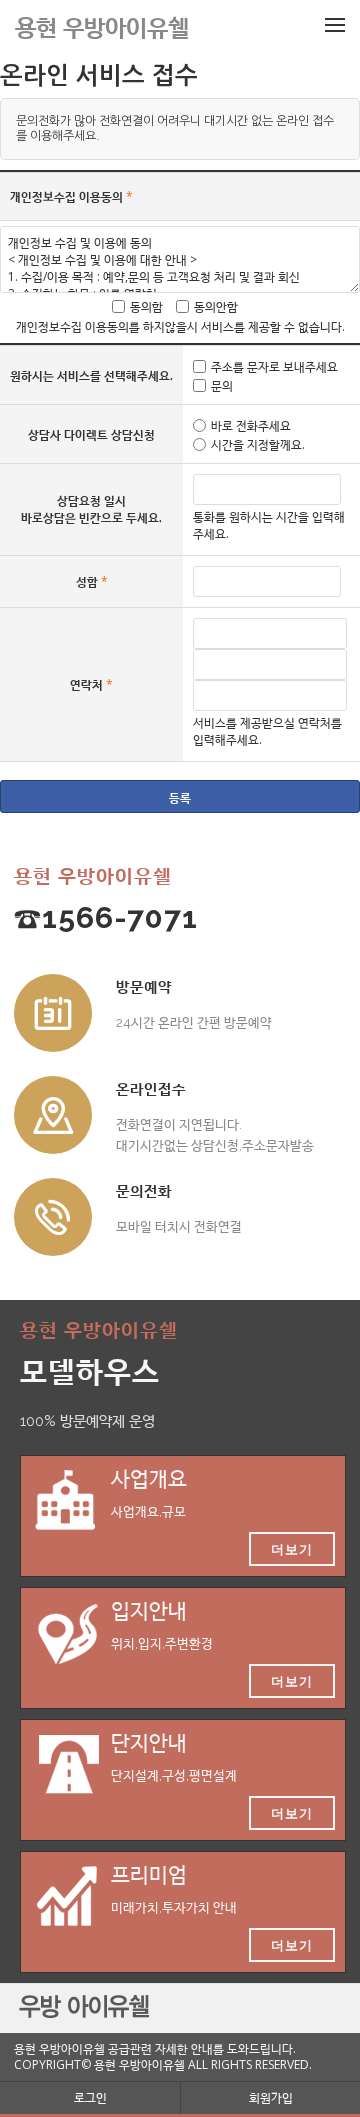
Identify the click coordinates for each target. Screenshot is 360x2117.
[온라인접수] (53, 1115)
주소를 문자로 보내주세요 (274, 366)
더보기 (292, 1549)
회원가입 (271, 2097)
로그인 (90, 2097)
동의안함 (216, 306)
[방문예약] (53, 1013)
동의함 (146, 306)
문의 (222, 385)
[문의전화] (53, 1217)
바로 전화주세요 (251, 425)
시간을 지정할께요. (258, 444)
